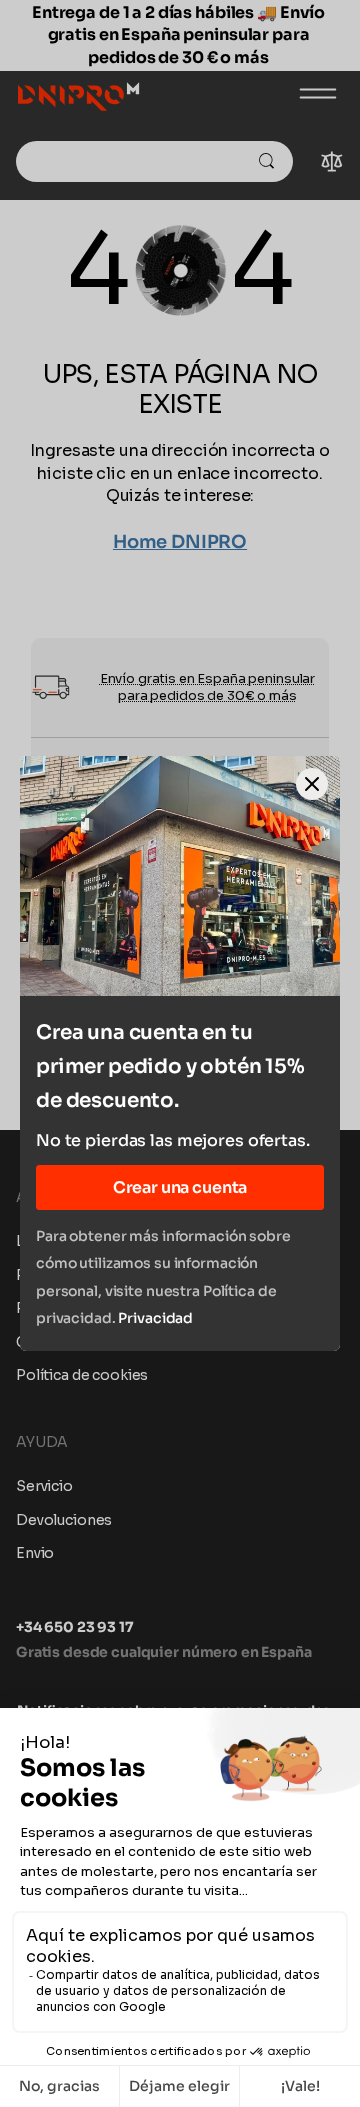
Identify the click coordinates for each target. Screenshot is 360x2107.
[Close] (312, 784)
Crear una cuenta (180, 1187)
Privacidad (155, 1318)
